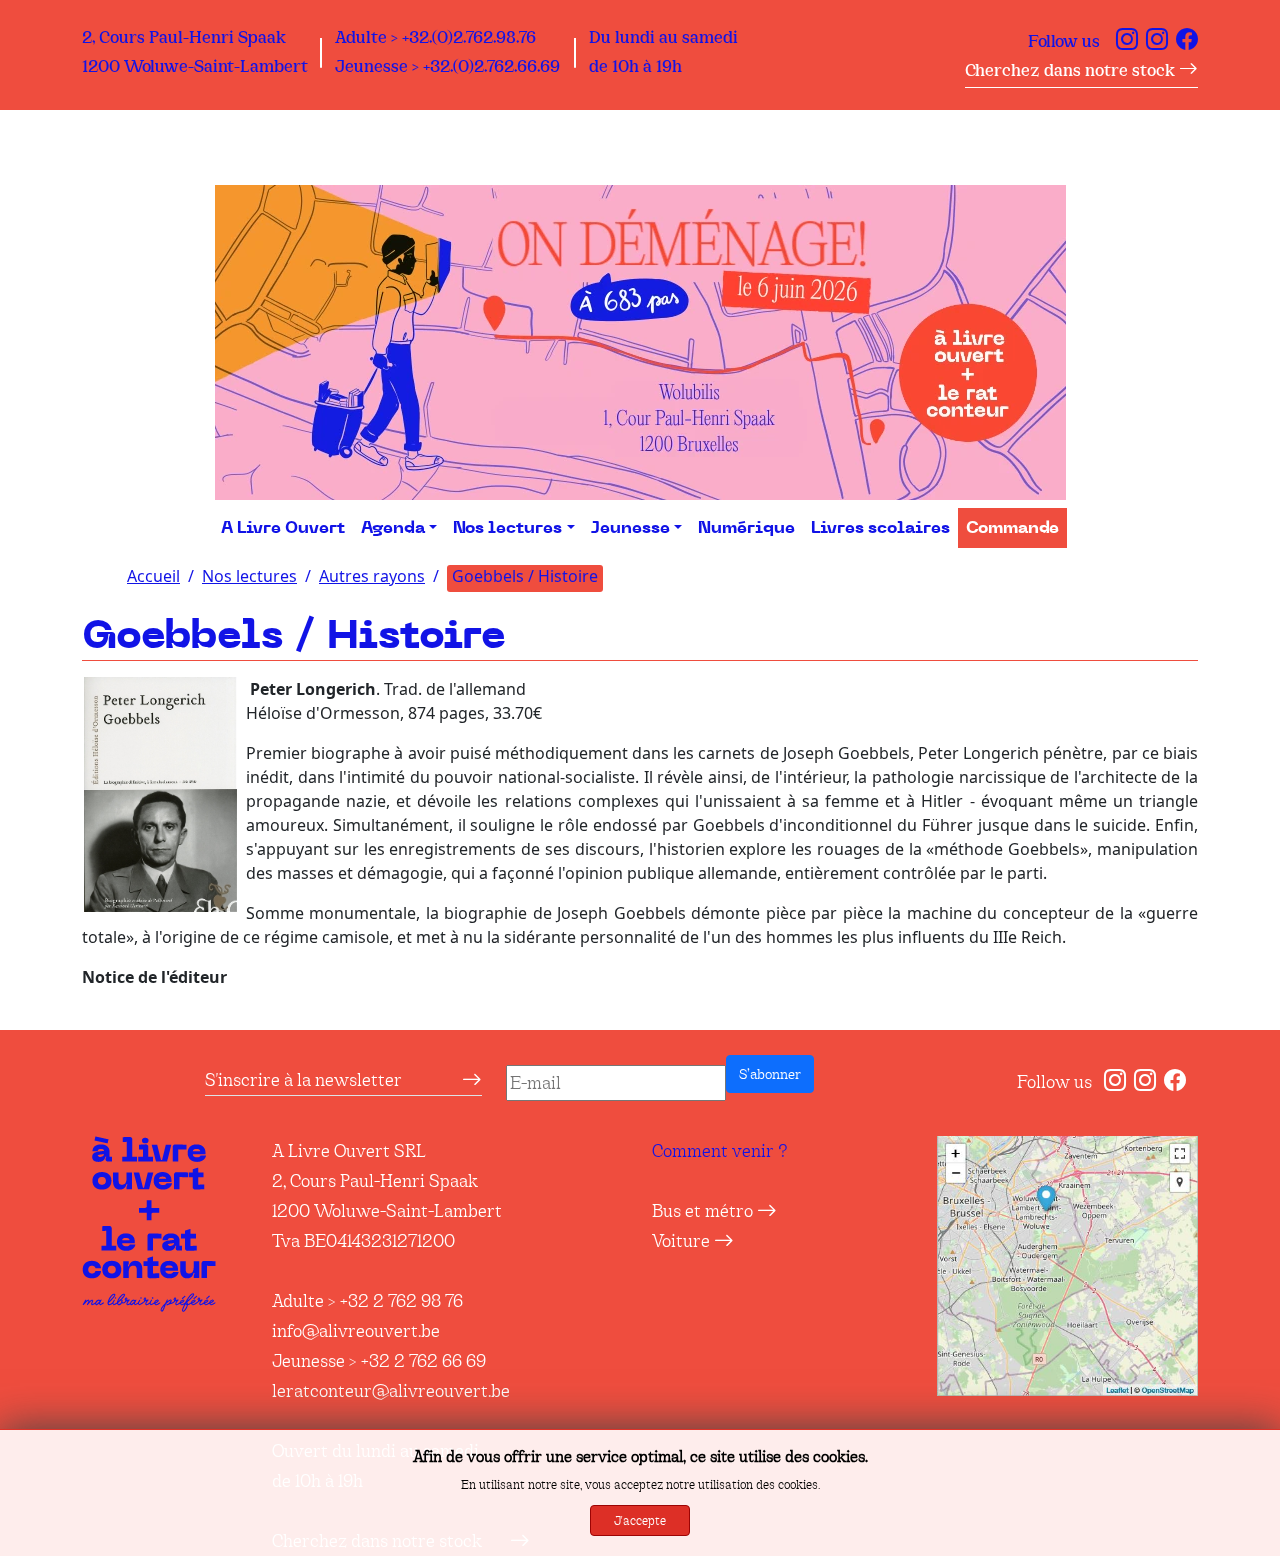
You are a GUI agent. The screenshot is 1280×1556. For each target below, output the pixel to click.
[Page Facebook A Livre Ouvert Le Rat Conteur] (1187, 41)
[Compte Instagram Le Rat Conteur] (1157, 41)
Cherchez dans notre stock (1072, 70)
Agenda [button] (393, 528)
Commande (1012, 528)
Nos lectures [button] (507, 528)
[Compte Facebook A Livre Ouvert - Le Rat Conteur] (1175, 1082)
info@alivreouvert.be (356, 1331)
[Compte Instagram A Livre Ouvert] (1127, 41)
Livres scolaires (880, 528)
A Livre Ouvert (283, 528)
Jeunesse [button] (630, 528)
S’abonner (770, 1074)
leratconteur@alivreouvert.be (391, 1391)
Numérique (746, 528)
